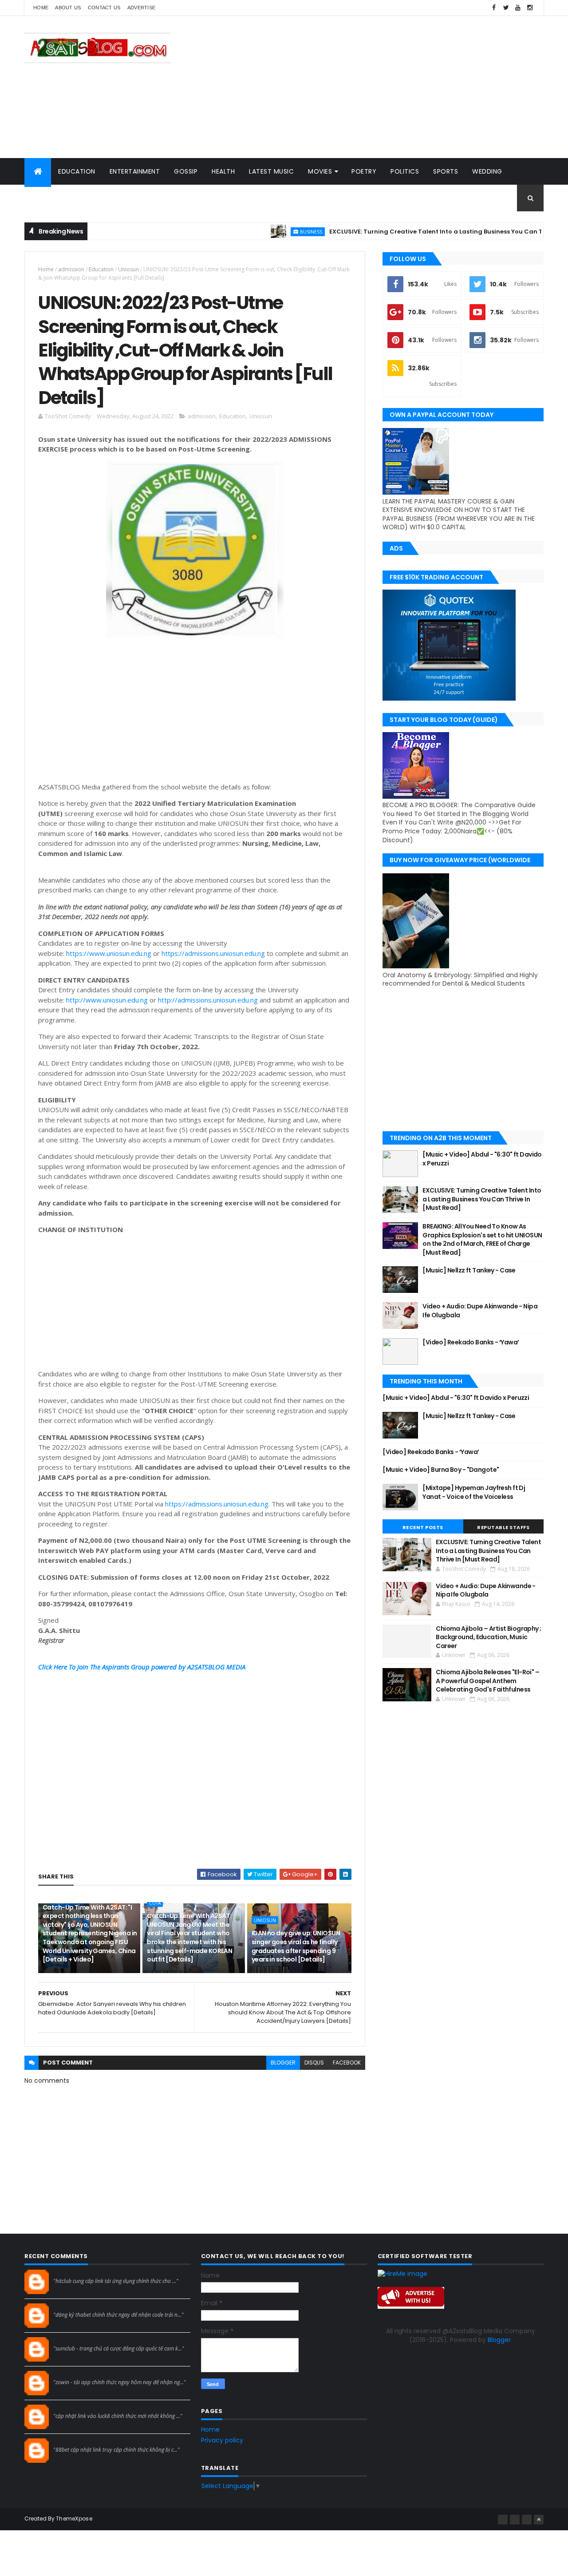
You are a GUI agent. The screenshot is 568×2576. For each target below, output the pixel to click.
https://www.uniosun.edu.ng (109, 953)
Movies (320, 171)
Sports (446, 171)
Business (256, 232)
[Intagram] (515, 2520)
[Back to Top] (539, 2520)
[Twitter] (527, 2520)
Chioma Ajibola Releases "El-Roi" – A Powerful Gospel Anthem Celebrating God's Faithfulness (487, 1681)
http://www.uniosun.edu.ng (107, 1000)
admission (71, 269)
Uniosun (128, 269)
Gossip (186, 171)
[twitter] (506, 8)
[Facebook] (503, 2520)
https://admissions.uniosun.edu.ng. (217, 1504)
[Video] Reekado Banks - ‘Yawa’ (471, 1342)
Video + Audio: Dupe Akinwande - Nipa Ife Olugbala (480, 1311)
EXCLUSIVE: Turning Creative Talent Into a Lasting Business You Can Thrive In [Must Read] (412, 232)
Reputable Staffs (503, 1527)
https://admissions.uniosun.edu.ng (213, 953)
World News (53, 198)
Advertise (142, 8)
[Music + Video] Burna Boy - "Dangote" (441, 1470)
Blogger (499, 2340)
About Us (68, 8)
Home (41, 8)
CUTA (155, 1903)
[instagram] (530, 8)
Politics (405, 171)
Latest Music (271, 171)
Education (77, 171)
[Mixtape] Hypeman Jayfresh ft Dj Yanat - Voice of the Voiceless (474, 1492)
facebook (347, 2063)
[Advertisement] (382, 87)
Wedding (487, 171)
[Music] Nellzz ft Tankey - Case (469, 1270)
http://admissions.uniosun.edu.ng (208, 1000)
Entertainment (135, 171)
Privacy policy (222, 2440)
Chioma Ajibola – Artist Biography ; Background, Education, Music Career (488, 1637)
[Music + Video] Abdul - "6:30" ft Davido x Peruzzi (482, 1159)
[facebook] (494, 8)
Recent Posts (423, 1527)
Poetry (364, 171)
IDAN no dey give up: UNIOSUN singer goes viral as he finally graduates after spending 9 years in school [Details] (296, 1946)
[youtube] (518, 8)
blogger (283, 2063)
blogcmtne (69, 2273)
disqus (314, 2063)
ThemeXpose (74, 2519)
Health (223, 171)
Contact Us (104, 8)
